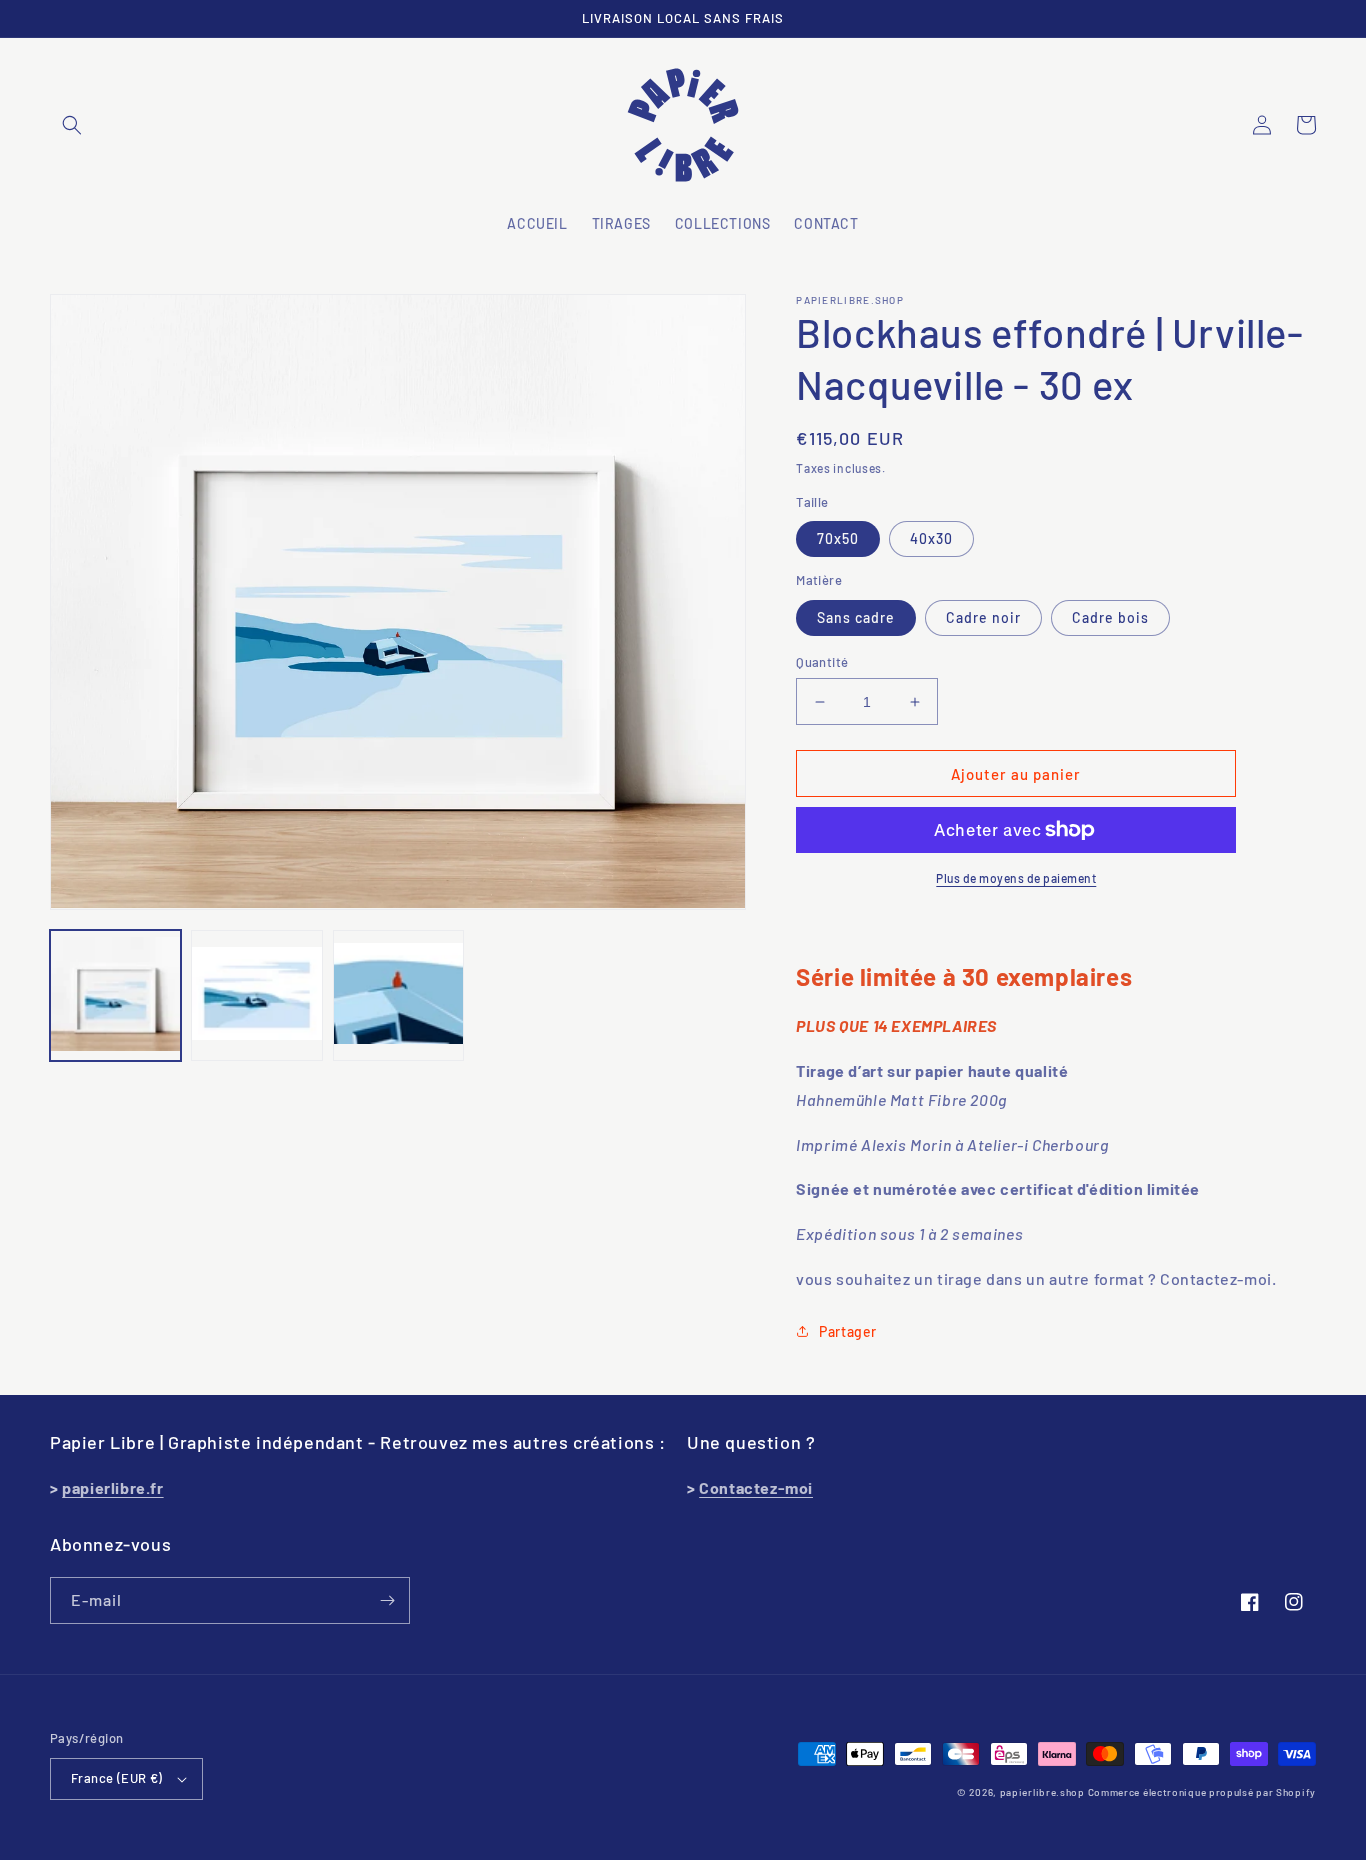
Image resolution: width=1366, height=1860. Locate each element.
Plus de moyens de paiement (1016, 878)
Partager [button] (848, 1331)
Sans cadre (856, 617)
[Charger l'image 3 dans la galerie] (398, 994)
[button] (72, 125)
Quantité (822, 662)
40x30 (931, 538)
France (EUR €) (117, 1778)
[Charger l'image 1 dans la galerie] (115, 994)
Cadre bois (1110, 617)
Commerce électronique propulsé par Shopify (1202, 1792)
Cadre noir (983, 617)
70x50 (838, 538)
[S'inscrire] (387, 1600)
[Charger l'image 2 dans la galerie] (256, 994)
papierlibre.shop (1042, 1792)
